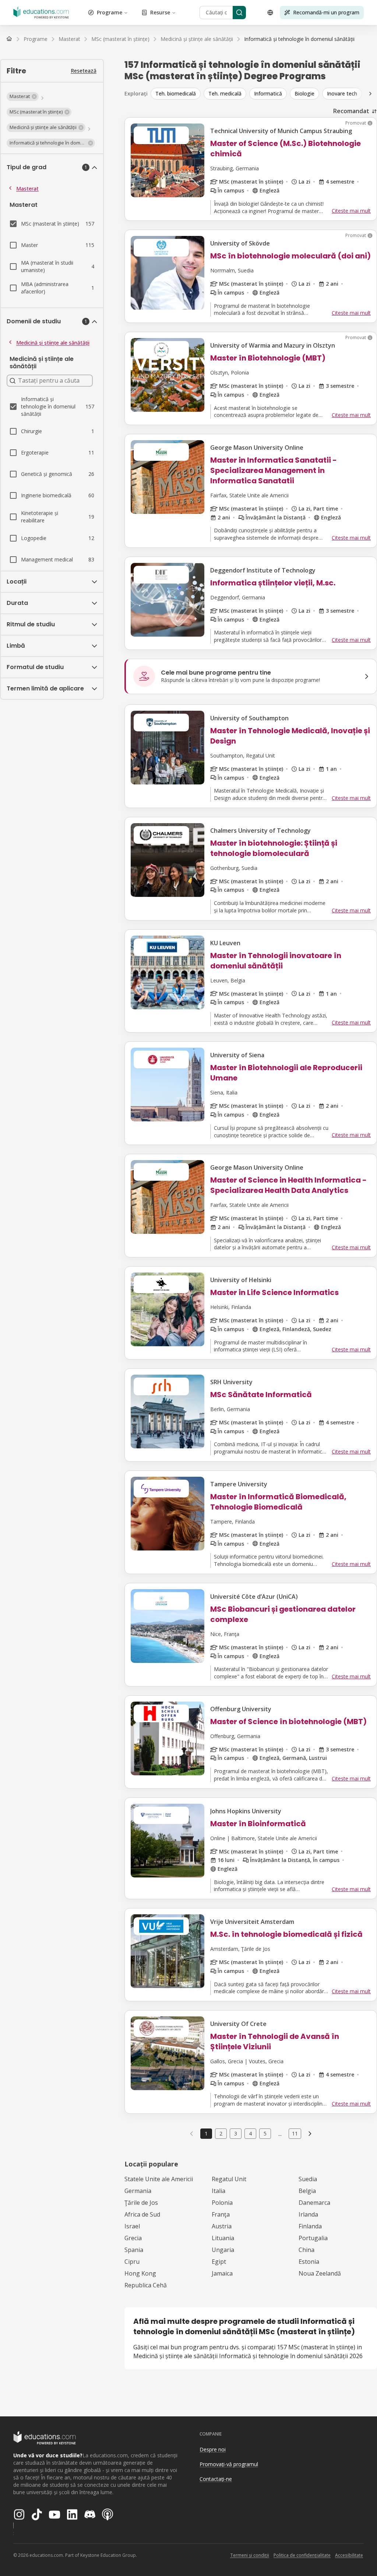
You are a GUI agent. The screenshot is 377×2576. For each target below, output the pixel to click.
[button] (23, 97)
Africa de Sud (142, 2214)
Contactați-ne (216, 2479)
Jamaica (222, 2273)
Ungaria (223, 2250)
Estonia (309, 2262)
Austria (222, 2226)
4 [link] (250, 2133)
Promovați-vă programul (229, 2464)
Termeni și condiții (250, 2555)
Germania (138, 2191)
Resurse (160, 12)
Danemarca (314, 2203)
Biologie (304, 93)
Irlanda (308, 2214)
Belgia (307, 2191)
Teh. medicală (225, 93)
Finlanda (310, 2226)
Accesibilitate (349, 2555)
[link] (299, 39)
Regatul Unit (229, 2179)
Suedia (308, 2179)
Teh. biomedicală (176, 93)
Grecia (133, 2238)
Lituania (223, 2238)
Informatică (268, 93)
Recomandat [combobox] (351, 111)
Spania (134, 2250)
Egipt (219, 2262)
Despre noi (213, 2449)
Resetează (84, 71)
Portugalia (313, 2238)
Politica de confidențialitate (302, 2555)
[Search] (239, 13)
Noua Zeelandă (320, 2273)
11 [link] (295, 2133)
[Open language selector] (270, 13)
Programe (110, 12)
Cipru (132, 2262)
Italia (219, 2191)
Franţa (221, 2214)
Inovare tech (342, 93)
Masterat (27, 189)
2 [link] (221, 2133)
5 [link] (265, 2133)
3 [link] (236, 2133)
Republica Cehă (146, 2285)
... (280, 2134)
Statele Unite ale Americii (159, 2179)
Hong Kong (140, 2273)
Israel (132, 2226)
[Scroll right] (370, 94)
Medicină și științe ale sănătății (53, 343)
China (306, 2250)
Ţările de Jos (141, 2203)
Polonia (222, 2203)
